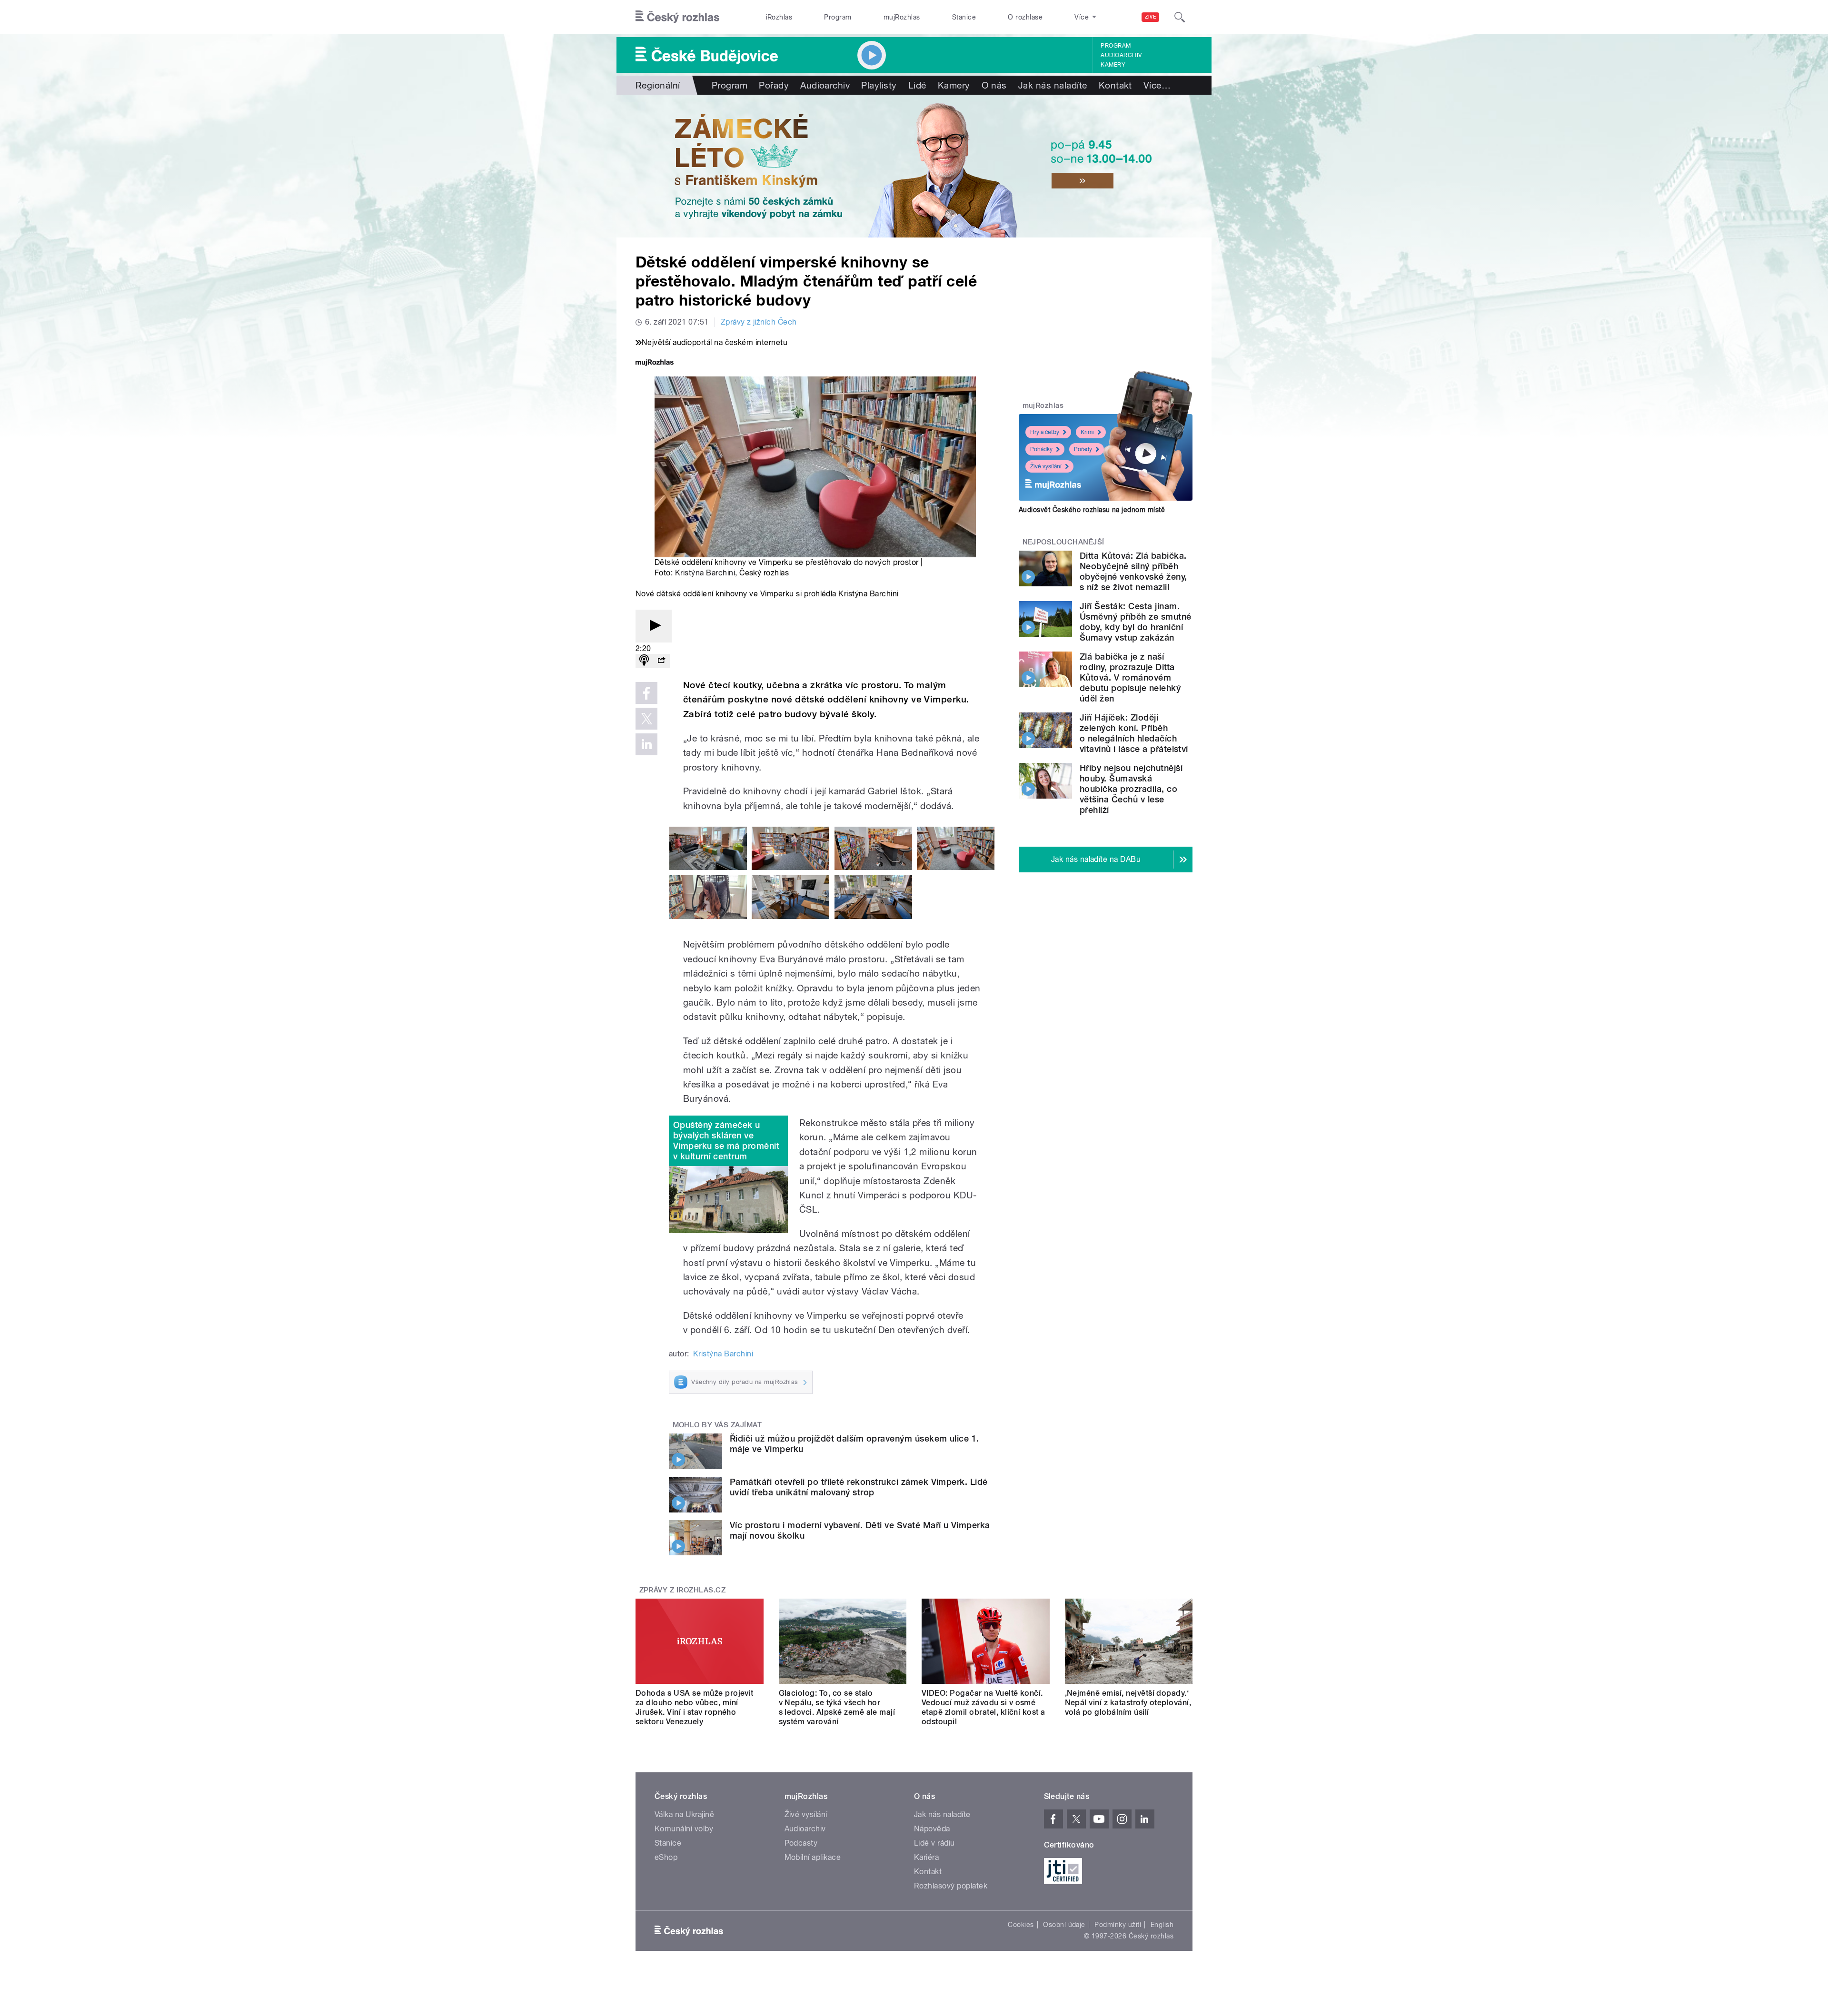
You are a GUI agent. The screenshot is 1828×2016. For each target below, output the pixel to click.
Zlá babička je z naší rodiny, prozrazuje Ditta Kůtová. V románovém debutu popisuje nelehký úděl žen (1130, 677)
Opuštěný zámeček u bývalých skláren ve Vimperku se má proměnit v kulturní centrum (726, 1141)
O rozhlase (1025, 17)
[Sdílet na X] (646, 719)
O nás (994, 85)
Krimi (1087, 432)
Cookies (1021, 1925)
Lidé (917, 85)
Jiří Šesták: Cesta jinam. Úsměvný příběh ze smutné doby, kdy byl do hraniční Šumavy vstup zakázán (1136, 622)
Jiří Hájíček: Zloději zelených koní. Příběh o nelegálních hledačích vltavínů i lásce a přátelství (1134, 733)
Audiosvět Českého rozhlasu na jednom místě (1092, 510)
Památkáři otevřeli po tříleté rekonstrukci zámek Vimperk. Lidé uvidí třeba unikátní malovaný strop (859, 1487)
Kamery (1113, 65)
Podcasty (801, 1843)
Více (1157, 85)
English (1162, 1925)
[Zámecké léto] (914, 166)
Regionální (658, 85)
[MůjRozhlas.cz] (655, 363)
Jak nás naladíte (1053, 85)
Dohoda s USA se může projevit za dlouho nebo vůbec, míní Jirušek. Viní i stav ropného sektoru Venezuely (695, 1707)
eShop (666, 1857)
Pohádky (1041, 449)
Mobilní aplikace (813, 1857)
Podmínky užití (1118, 1925)
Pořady (774, 85)
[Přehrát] (654, 626)
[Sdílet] (661, 661)
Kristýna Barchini (705, 573)
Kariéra (926, 1857)
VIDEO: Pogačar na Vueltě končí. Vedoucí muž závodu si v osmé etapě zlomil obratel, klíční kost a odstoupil (984, 1707)
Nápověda (932, 1829)
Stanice (964, 17)
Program (838, 17)
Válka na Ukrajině (684, 1814)
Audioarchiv (1121, 55)
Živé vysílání (1046, 466)
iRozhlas (779, 17)
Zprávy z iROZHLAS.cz (683, 1590)
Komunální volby (684, 1829)
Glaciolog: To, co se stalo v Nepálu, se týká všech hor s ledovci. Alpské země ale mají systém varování (837, 1707)
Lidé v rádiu (934, 1843)
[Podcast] (644, 661)
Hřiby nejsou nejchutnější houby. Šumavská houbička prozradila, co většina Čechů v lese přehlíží (1131, 789)
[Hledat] (1180, 17)
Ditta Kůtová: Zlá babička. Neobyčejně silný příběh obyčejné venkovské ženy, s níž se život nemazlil (1133, 571)
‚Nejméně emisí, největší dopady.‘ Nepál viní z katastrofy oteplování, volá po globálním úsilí (1128, 1703)
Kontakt (1115, 85)
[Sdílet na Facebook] (646, 693)
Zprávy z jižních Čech (759, 322)
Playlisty (879, 85)
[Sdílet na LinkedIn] (646, 744)
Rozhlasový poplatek (951, 1886)
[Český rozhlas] (677, 17)
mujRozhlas (902, 17)
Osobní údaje (1064, 1925)
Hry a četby (1045, 432)
